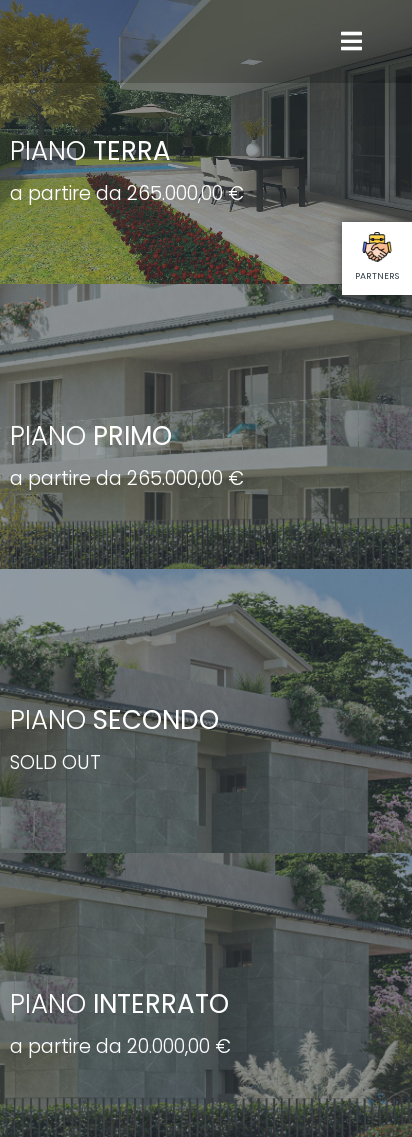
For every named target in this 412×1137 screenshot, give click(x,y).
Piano (90, 151)
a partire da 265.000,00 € (127, 193)
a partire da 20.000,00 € (120, 1046)
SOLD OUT (55, 762)
